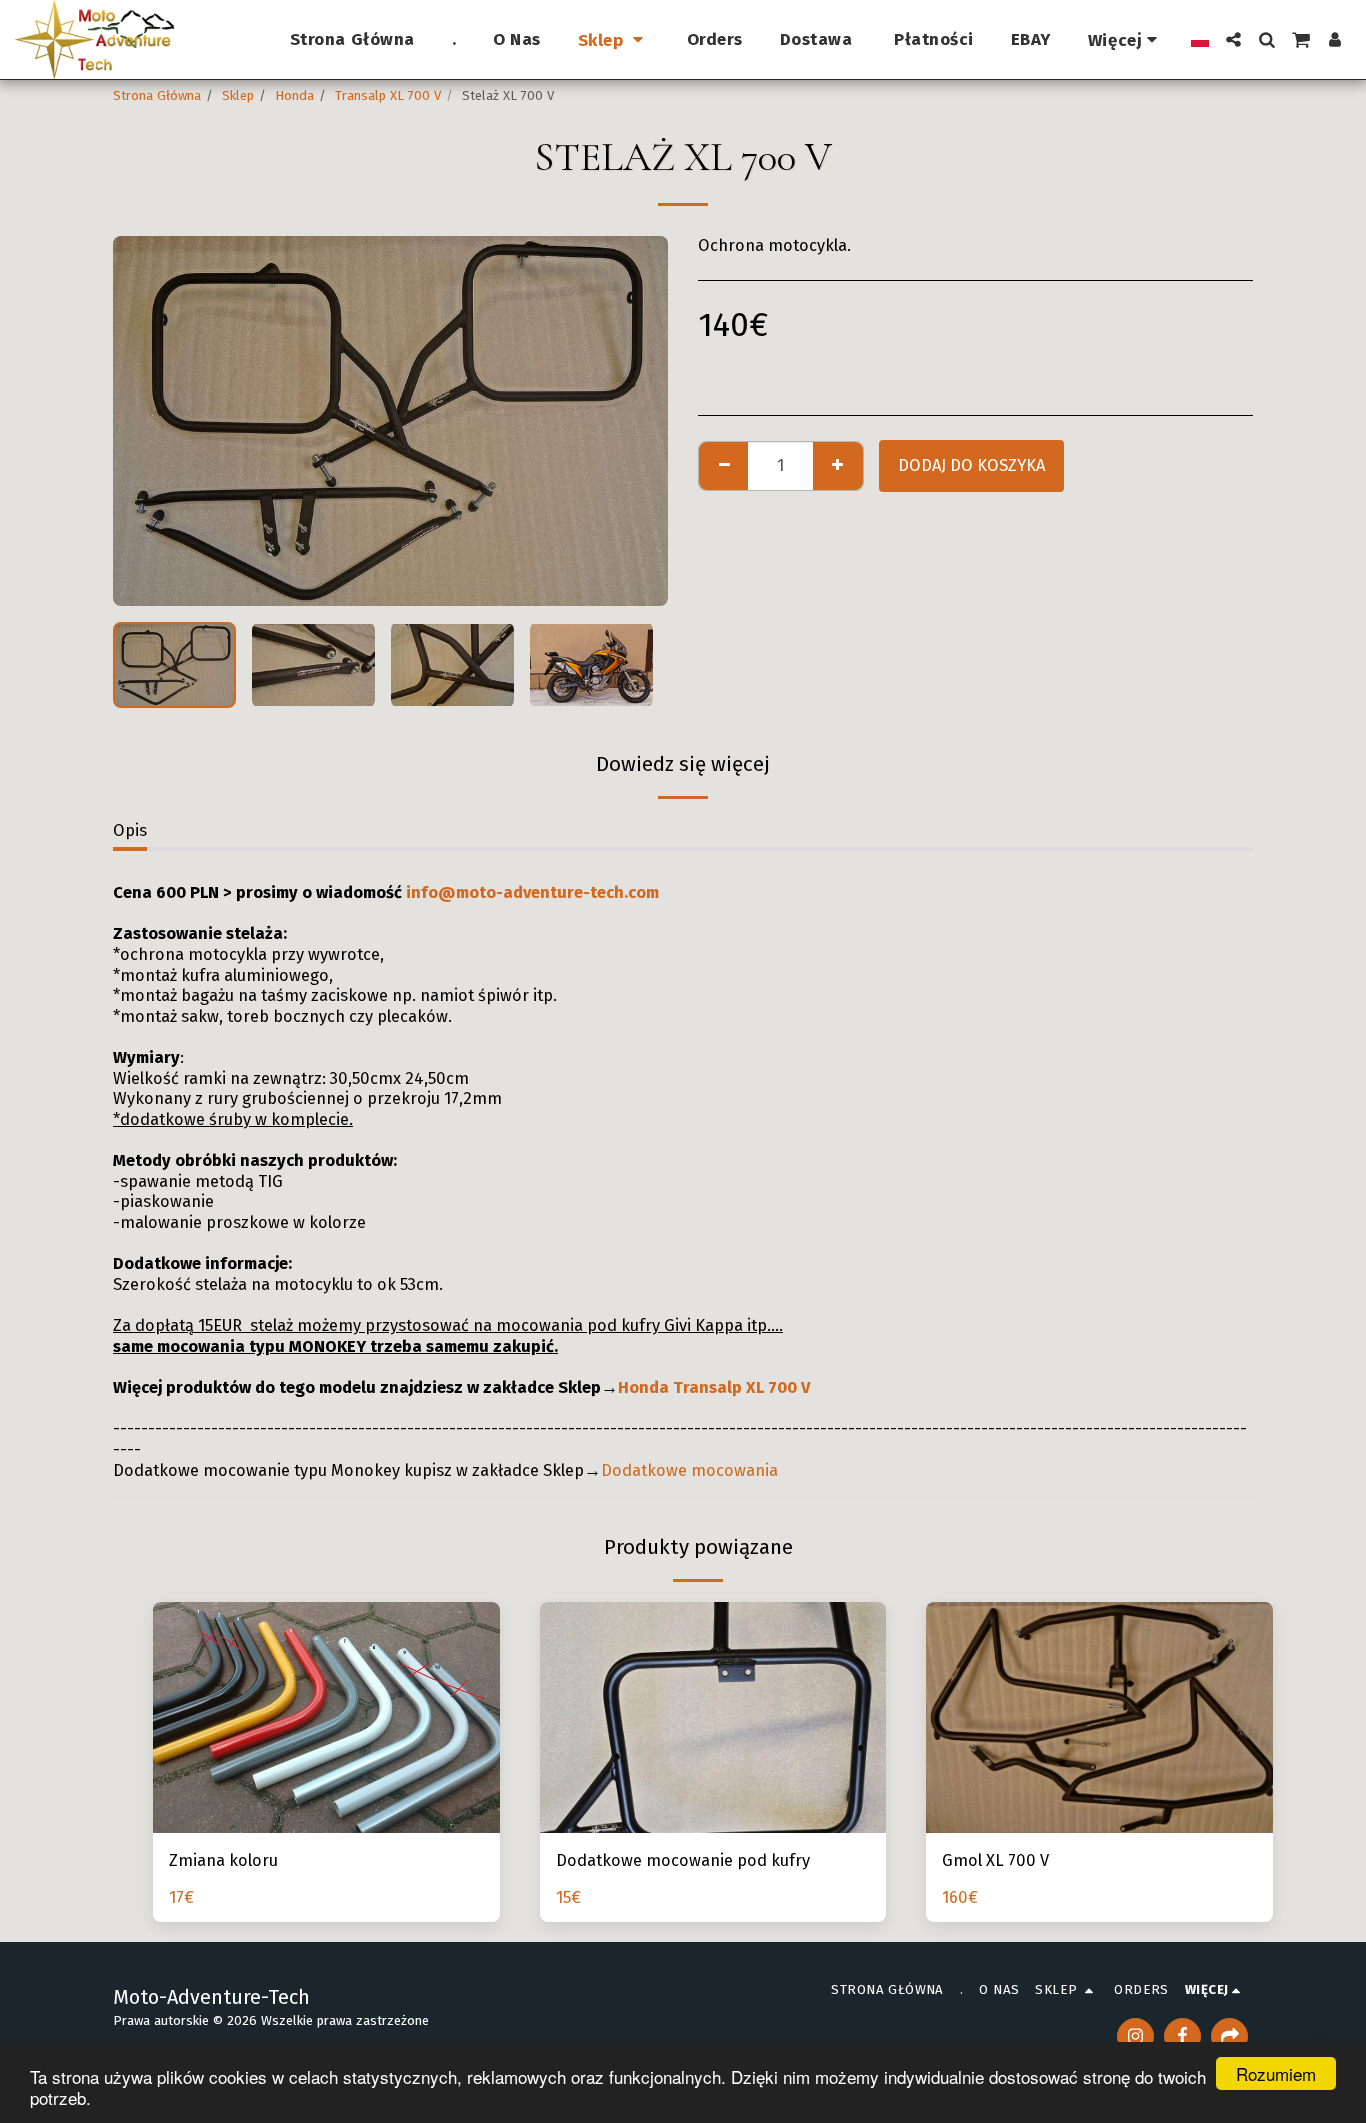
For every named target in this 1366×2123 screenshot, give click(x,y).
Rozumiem (1276, 2073)
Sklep (238, 95)
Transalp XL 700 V (388, 95)
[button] (1233, 39)
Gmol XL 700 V (995, 1860)
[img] (713, 1717)
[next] (636, 421)
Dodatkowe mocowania (689, 1470)
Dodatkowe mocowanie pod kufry (683, 1860)
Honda (294, 95)
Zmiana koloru (223, 1860)
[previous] (145, 421)
